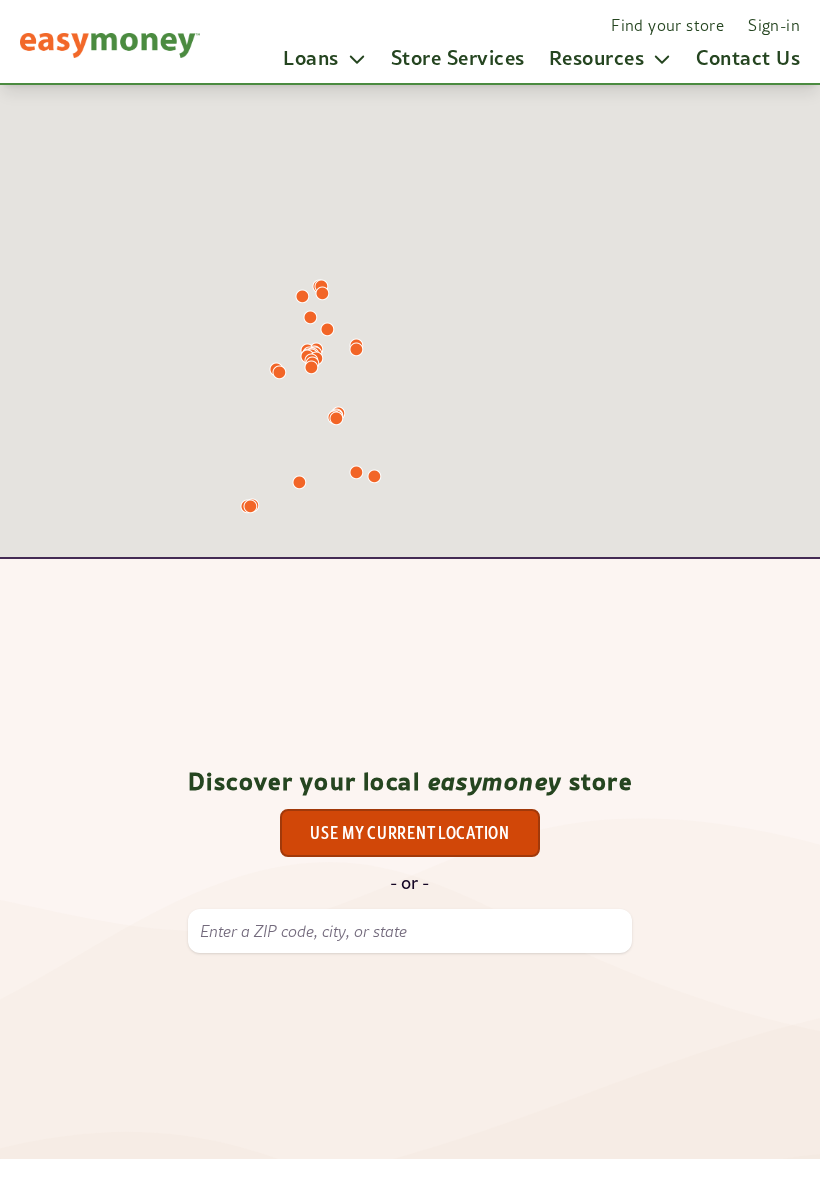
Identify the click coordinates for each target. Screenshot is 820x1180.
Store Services (458, 57)
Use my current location (410, 832)
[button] (302, 296)
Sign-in (774, 25)
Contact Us (748, 57)
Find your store (667, 25)
